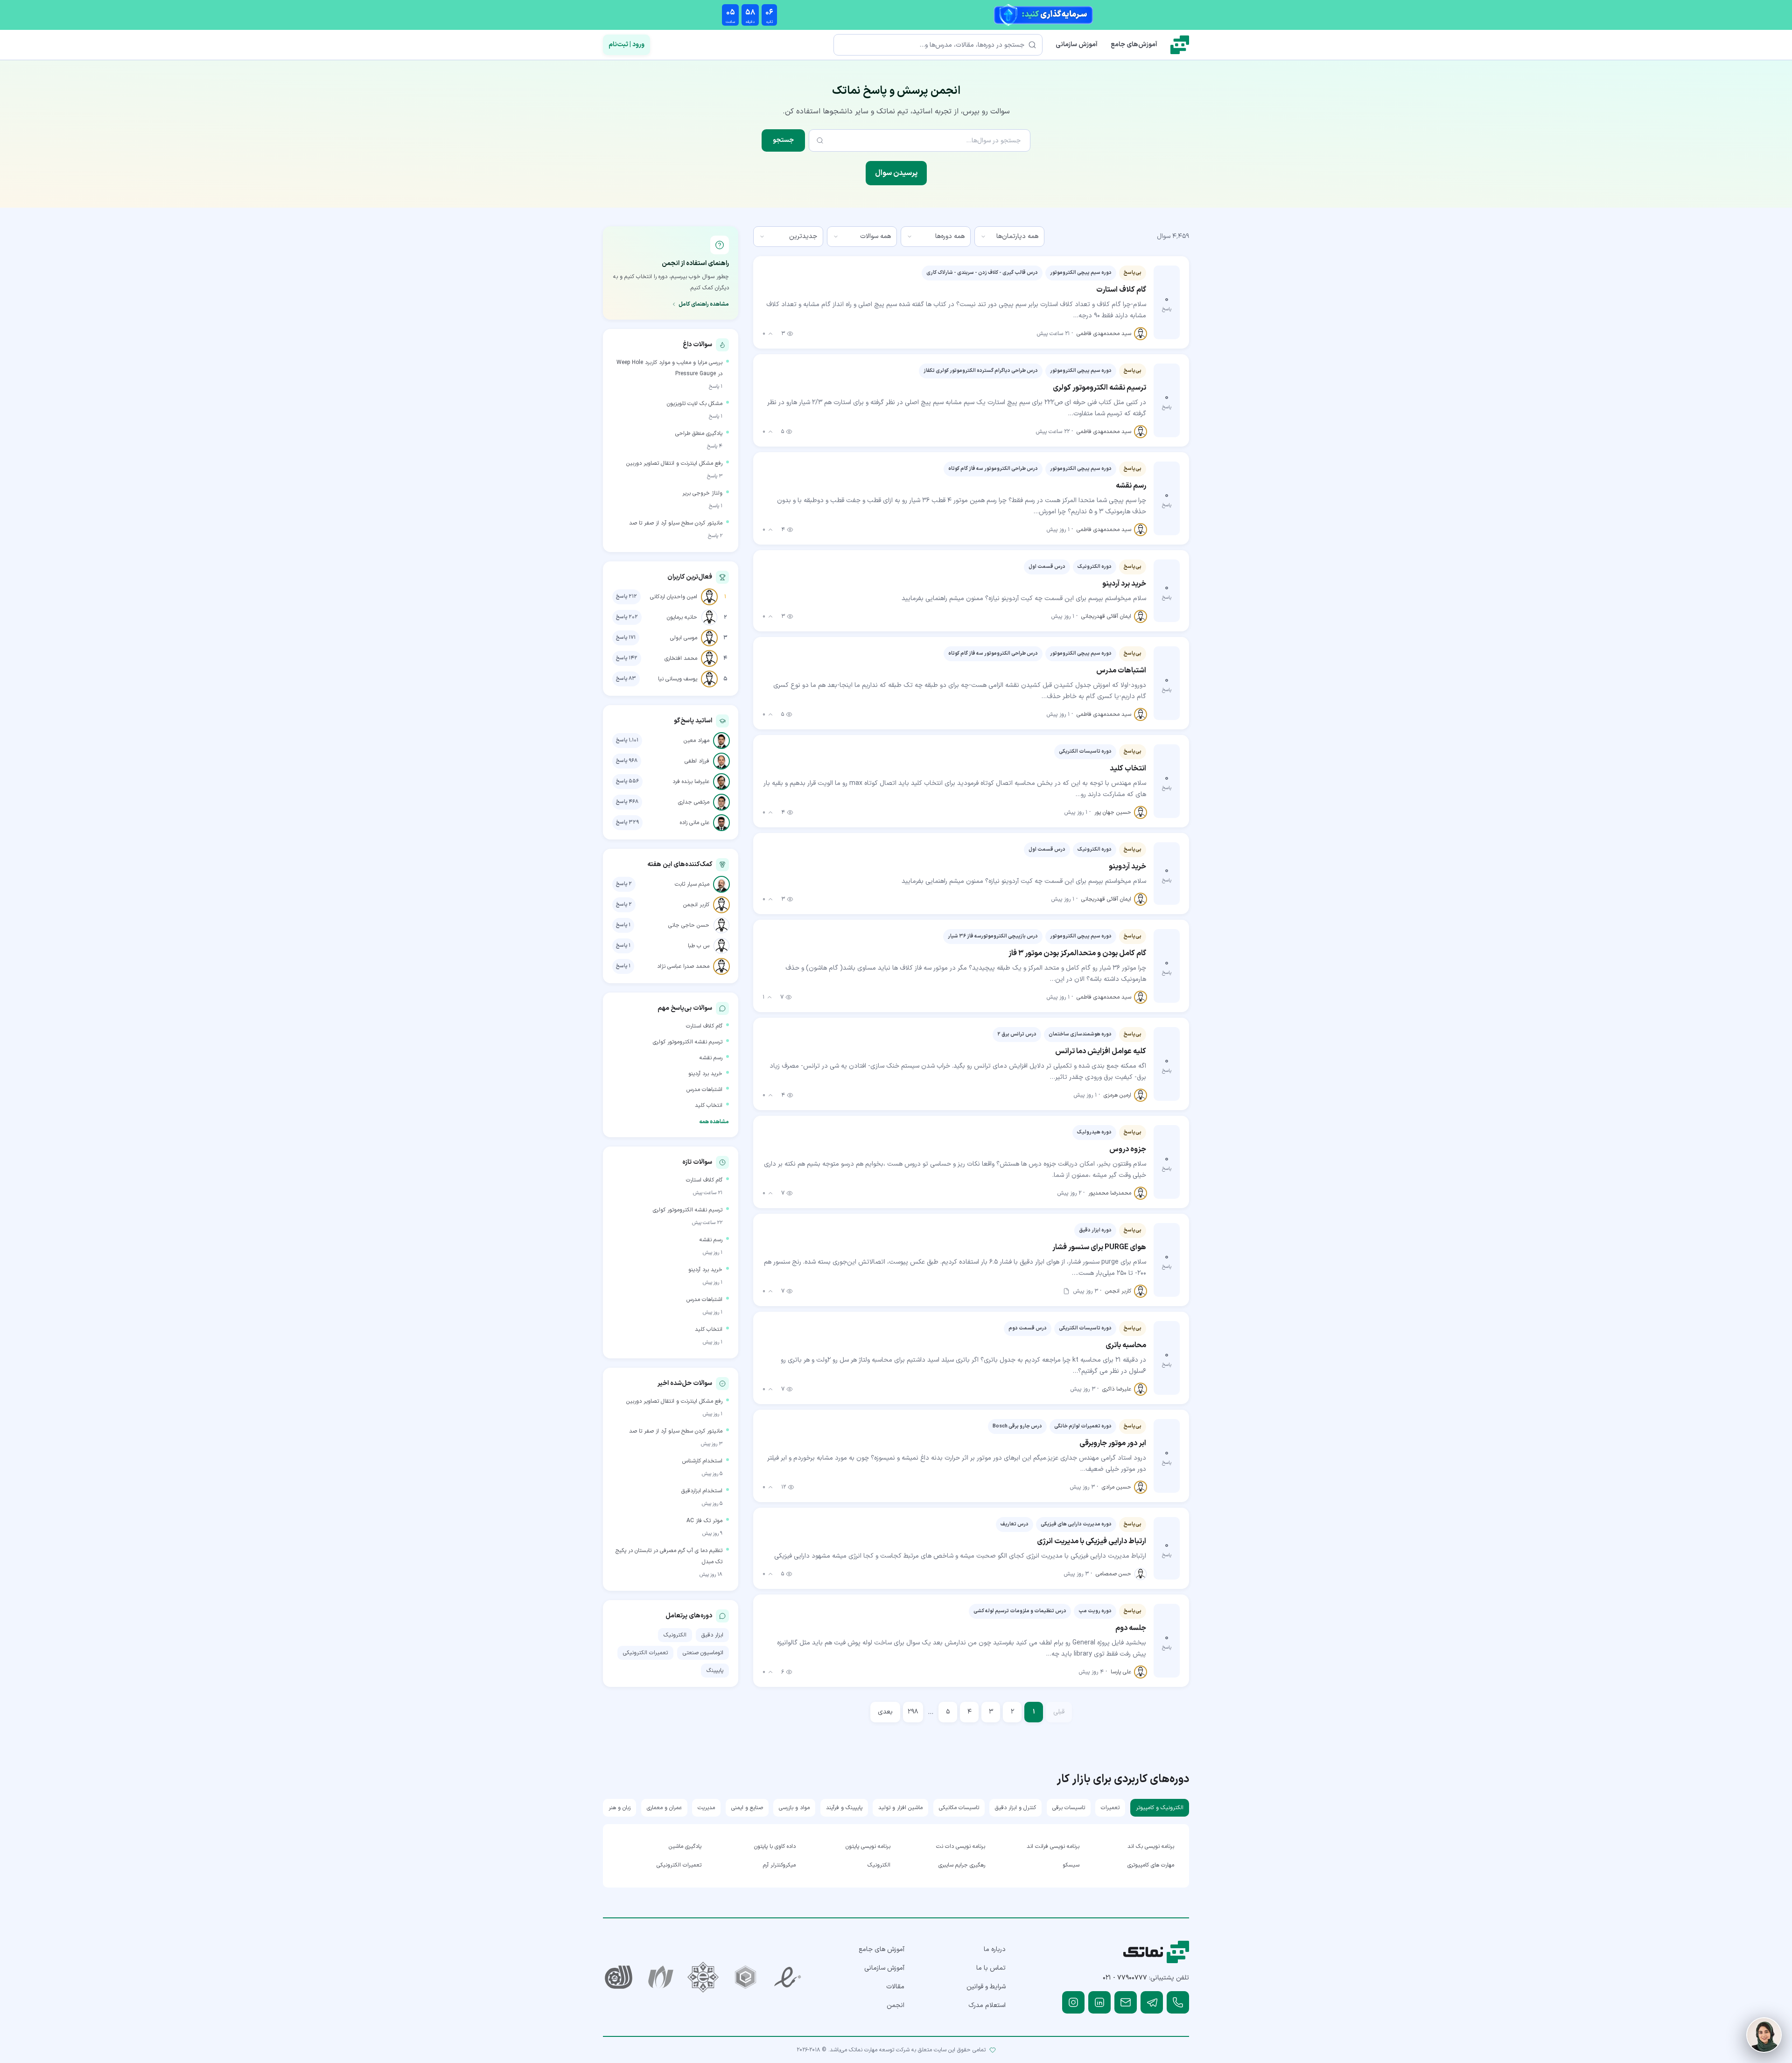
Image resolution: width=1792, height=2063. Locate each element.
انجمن (896, 2005)
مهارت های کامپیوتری (1151, 1865)
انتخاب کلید (709, 1105)
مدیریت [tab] (706, 1808)
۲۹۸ (913, 1712)
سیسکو (1071, 1865)
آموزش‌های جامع (1134, 45)
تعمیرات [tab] (1110, 1808)
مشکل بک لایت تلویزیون (695, 404)
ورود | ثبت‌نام (626, 45)
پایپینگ (715, 1671)
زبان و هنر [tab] (619, 1808)
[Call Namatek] (1178, 2002)
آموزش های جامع (882, 1949)
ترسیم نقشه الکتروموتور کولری (688, 1042)
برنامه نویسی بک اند (1151, 1846)
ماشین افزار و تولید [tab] (900, 1808)
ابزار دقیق (712, 1635)
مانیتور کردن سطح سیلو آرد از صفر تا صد (676, 523)
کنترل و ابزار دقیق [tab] (1015, 1808)
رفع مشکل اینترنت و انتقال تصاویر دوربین (674, 463)
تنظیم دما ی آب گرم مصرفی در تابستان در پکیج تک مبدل (669, 1556)
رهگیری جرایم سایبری (962, 1865)
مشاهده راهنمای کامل (704, 304)
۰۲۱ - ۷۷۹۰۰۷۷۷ (1125, 1978)
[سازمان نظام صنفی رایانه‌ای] (661, 1977)
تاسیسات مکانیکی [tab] (959, 1808)
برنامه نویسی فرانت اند (1053, 1846)
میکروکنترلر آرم (779, 1865)
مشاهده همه (714, 1122)
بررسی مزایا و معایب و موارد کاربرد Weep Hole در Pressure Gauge (669, 368)
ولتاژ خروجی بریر (702, 493)
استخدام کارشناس (702, 1461)
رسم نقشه (711, 1058)
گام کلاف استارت (704, 1026)
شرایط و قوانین (986, 1987)
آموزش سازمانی (1077, 45)
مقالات (895, 1987)
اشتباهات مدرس (704, 1090)
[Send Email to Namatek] (1126, 2002)
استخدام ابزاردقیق (702, 1491)
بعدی (885, 1712)
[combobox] (1009, 237)
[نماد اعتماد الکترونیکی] (788, 1977)
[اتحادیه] (745, 1977)
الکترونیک (675, 1635)
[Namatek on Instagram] (1073, 2002)
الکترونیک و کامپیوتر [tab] (1160, 1808)
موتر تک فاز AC (704, 1521)
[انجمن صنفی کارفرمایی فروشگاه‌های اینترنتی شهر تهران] (703, 1977)
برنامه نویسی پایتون (868, 1846)
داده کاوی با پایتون (775, 1846)
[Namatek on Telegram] (1152, 2002)
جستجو (783, 140)
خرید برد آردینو (705, 1074)
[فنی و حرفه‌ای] (619, 1977)
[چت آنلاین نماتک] (1764, 2035)
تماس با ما (991, 1968)
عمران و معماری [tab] (664, 1808)
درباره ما (995, 1949)
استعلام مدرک (987, 2005)
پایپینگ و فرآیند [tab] (844, 1808)
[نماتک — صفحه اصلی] (1180, 45)
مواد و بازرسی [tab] (794, 1808)
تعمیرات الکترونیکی (645, 1653)
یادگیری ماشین (685, 1846)
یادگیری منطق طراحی (699, 434)
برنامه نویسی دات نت (961, 1846)
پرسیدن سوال (896, 173)
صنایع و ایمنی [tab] (747, 1808)
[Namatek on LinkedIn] (1099, 2002)
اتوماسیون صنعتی (703, 1653)
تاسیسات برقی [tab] (1069, 1808)
